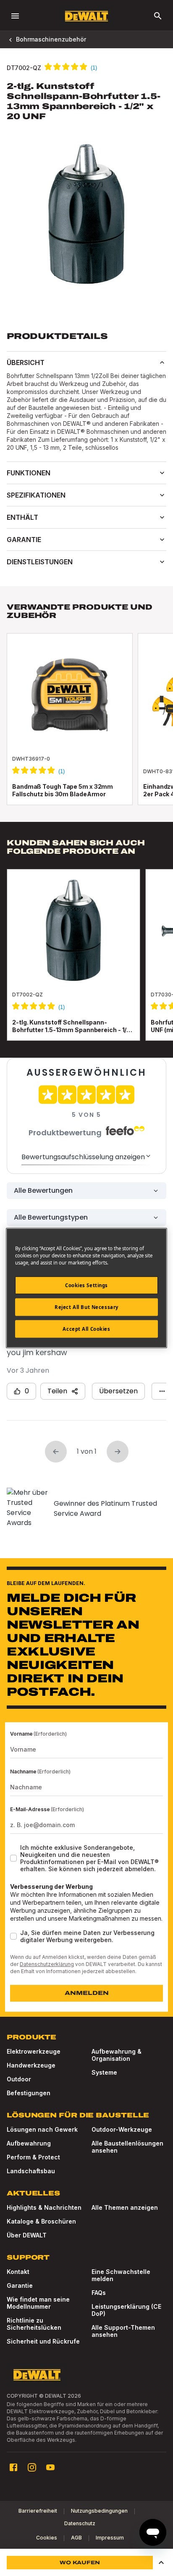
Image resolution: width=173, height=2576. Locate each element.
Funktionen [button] (29, 473)
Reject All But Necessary (86, 1307)
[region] (86, 963)
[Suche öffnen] (158, 16)
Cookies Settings (86, 1285)
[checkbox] (13, 1858)
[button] (161, 2563)
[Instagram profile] (32, 2467)
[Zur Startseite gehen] (86, 16)
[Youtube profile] (50, 2467)
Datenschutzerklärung (47, 1964)
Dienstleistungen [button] (40, 562)
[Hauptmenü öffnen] (15, 16)
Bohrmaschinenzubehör (51, 39)
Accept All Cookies (86, 1329)
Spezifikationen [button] (36, 495)
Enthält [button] (22, 517)
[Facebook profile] (13, 2467)
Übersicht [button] (26, 362)
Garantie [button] (24, 540)
